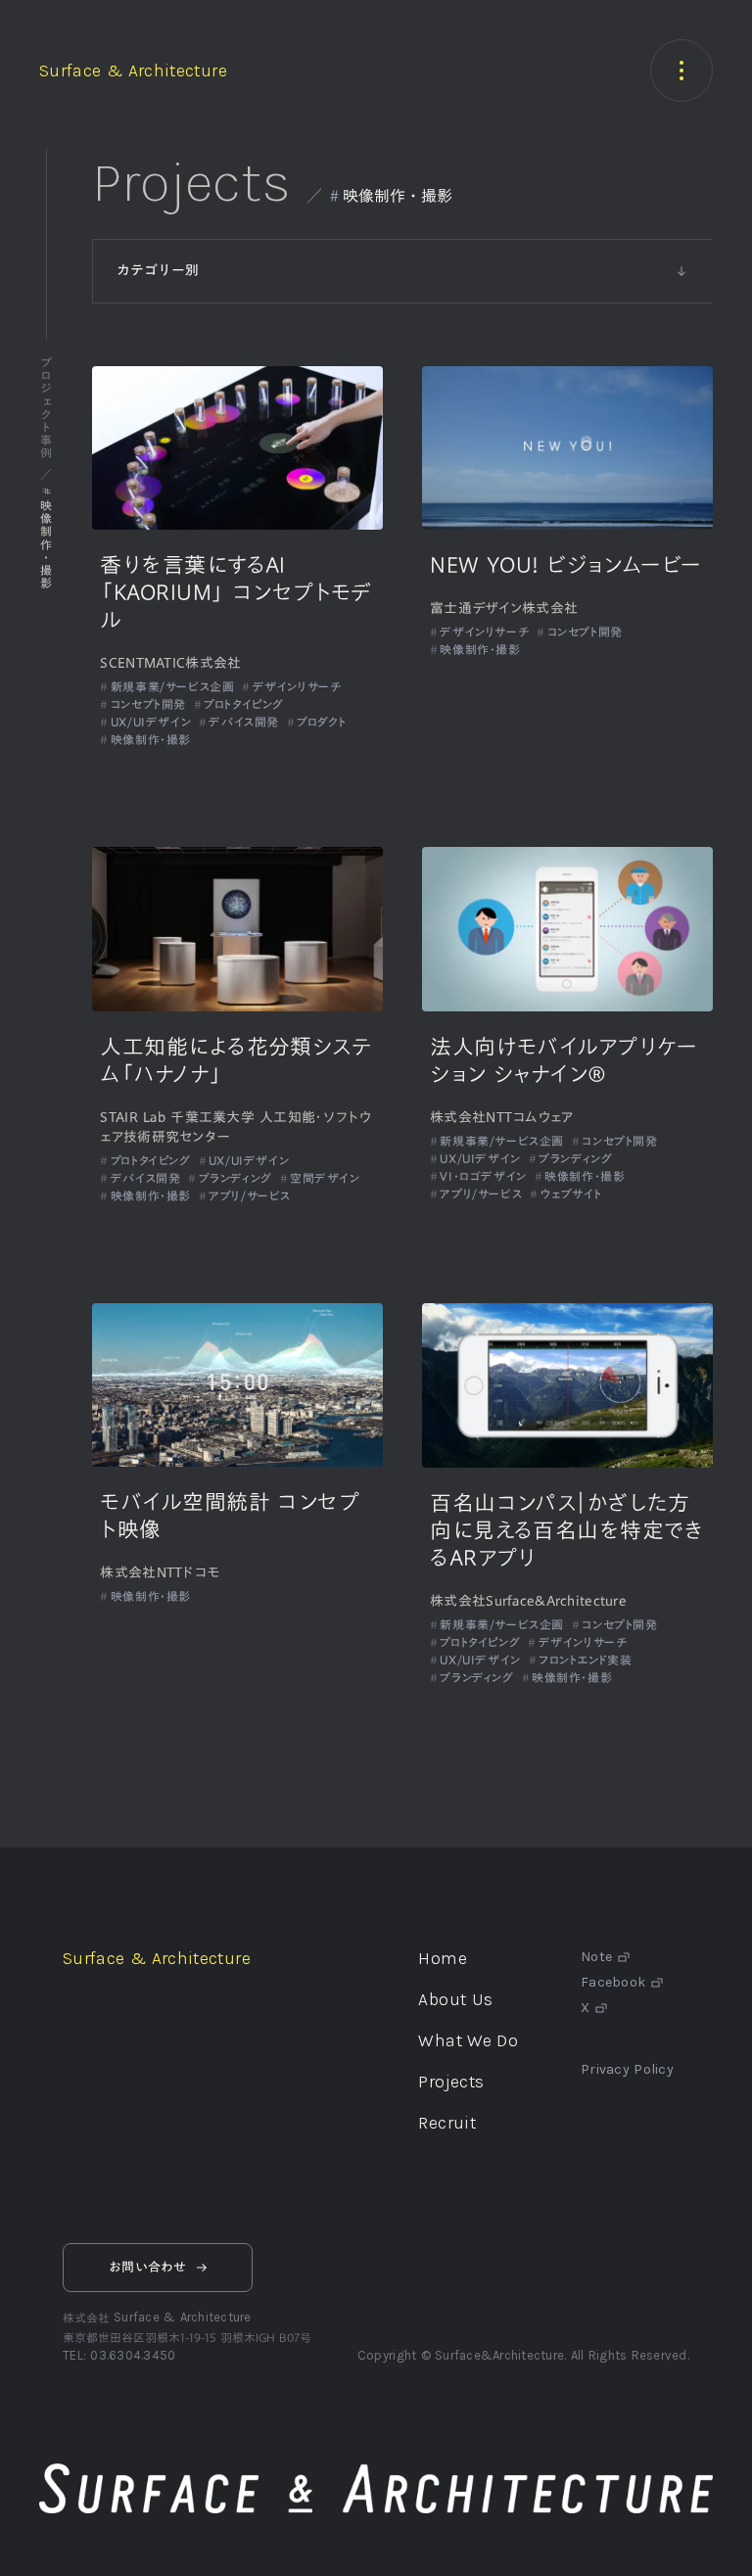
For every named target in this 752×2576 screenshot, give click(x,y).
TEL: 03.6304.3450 (119, 2355)
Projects (191, 182)
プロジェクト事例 (46, 408)
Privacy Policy (627, 2070)
